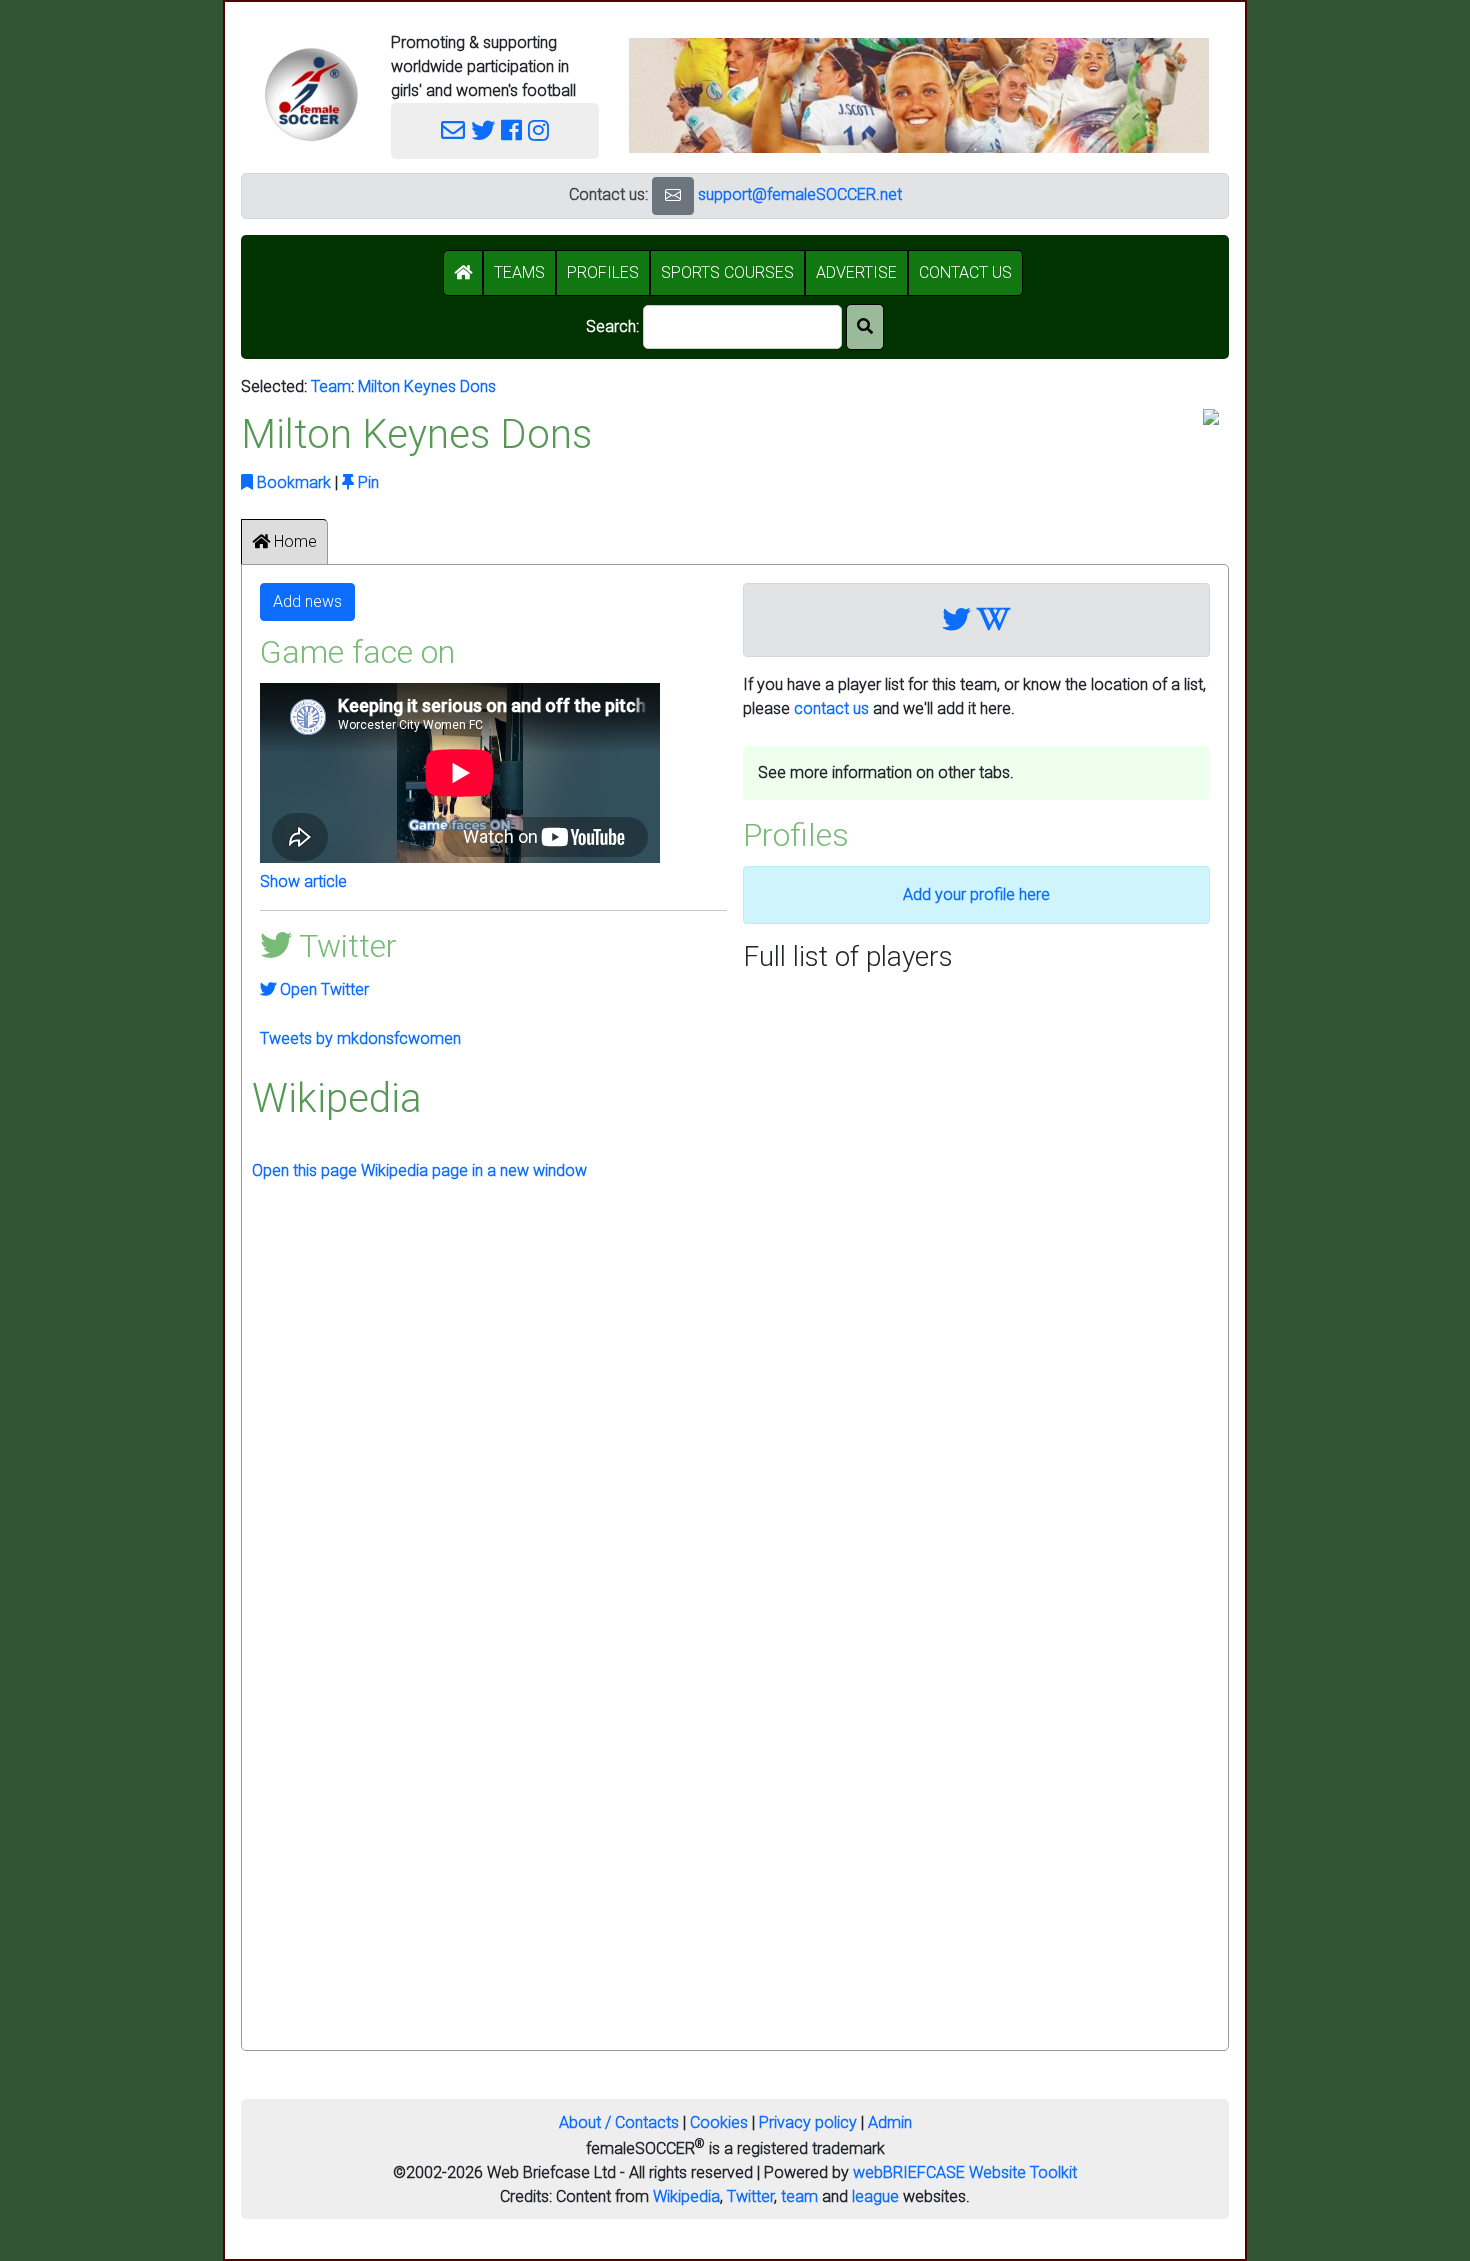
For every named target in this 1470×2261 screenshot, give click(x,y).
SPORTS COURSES (727, 272)
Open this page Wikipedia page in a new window (419, 1170)
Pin (366, 482)
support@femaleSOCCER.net (800, 194)
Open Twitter (322, 989)
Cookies (719, 2122)
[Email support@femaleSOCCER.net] (453, 131)
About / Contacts (619, 2122)
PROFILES (603, 272)
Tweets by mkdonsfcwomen (360, 1038)
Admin (890, 2122)
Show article (303, 881)
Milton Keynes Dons (427, 386)
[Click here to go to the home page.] (311, 94)
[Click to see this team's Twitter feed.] (956, 620)
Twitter (750, 2196)
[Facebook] (511, 131)
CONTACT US (965, 272)
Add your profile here (976, 894)
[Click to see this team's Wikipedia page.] (993, 620)
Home (293, 541)
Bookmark (292, 482)
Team (331, 386)
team (799, 2196)
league (875, 2196)
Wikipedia (686, 2196)
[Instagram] (538, 131)
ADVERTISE (856, 272)
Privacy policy (808, 2122)
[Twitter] (483, 131)
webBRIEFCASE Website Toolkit (965, 2172)
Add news (307, 601)
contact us (831, 708)
